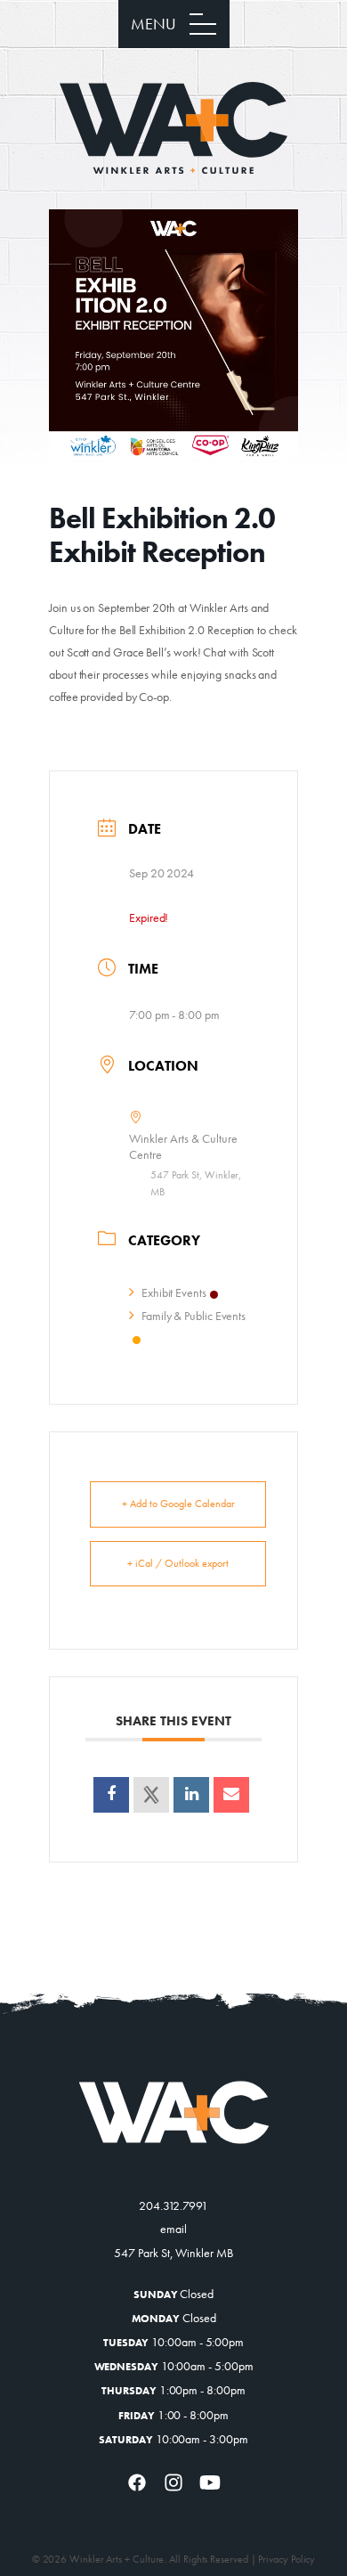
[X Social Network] (151, 1795)
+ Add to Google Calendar (178, 1504)
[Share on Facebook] (111, 1795)
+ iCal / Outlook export (178, 1563)
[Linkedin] (191, 1795)
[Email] (231, 1795)
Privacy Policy (286, 2559)
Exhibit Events (174, 1292)
